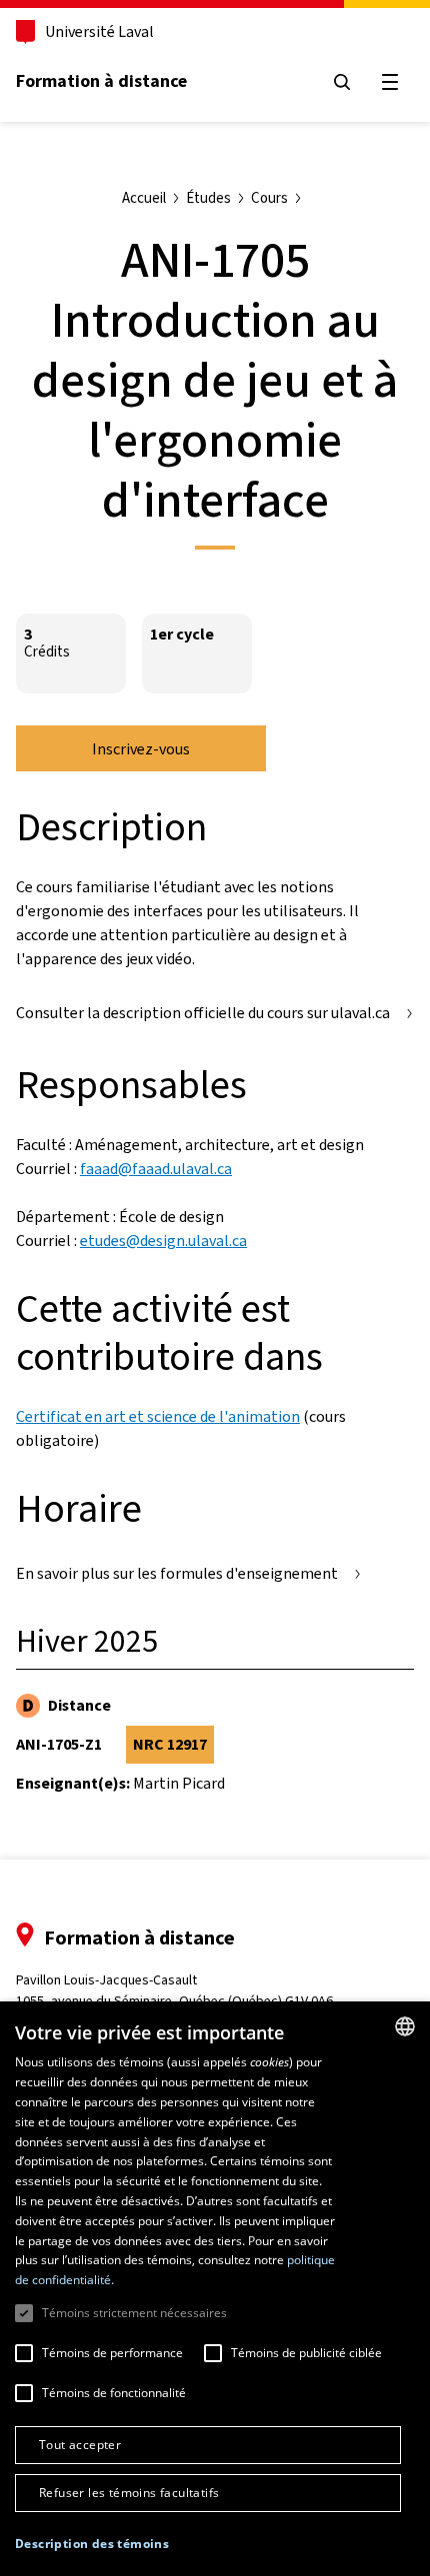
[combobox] (405, 2026)
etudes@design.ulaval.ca (163, 1241)
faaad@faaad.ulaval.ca (156, 1169)
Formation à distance (101, 81)
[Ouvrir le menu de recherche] (342, 82)
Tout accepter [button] (80, 2445)
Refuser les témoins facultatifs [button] (129, 2493)
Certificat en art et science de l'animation (158, 1416)
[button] (92, 2544)
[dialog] (215, 2289)
